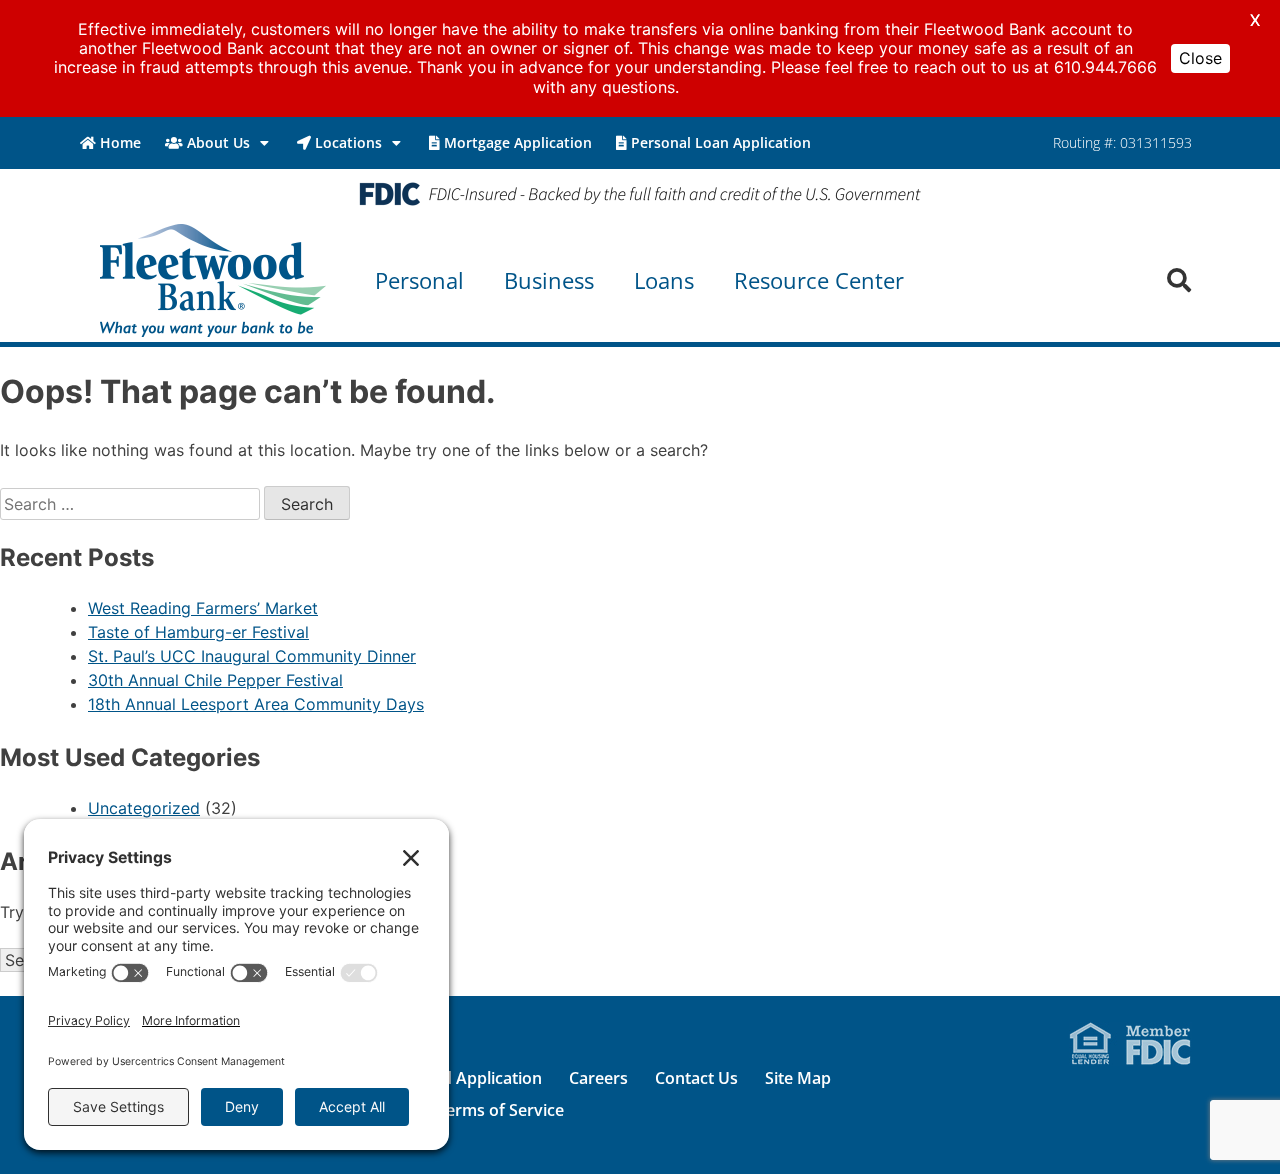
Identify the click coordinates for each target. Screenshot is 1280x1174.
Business (549, 280)
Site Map (798, 1078)
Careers (598, 1078)
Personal (419, 280)
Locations (348, 142)
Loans (664, 280)
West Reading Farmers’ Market (203, 608)
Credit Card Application (454, 1078)
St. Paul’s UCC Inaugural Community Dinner (252, 656)
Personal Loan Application (721, 142)
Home (120, 142)
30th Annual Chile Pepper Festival (215, 680)
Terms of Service (500, 1110)
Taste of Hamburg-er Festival (198, 632)
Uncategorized (144, 808)
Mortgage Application (518, 142)
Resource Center (819, 280)
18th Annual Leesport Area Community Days (256, 704)
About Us (218, 142)
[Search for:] (132, 504)
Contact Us (696, 1078)
